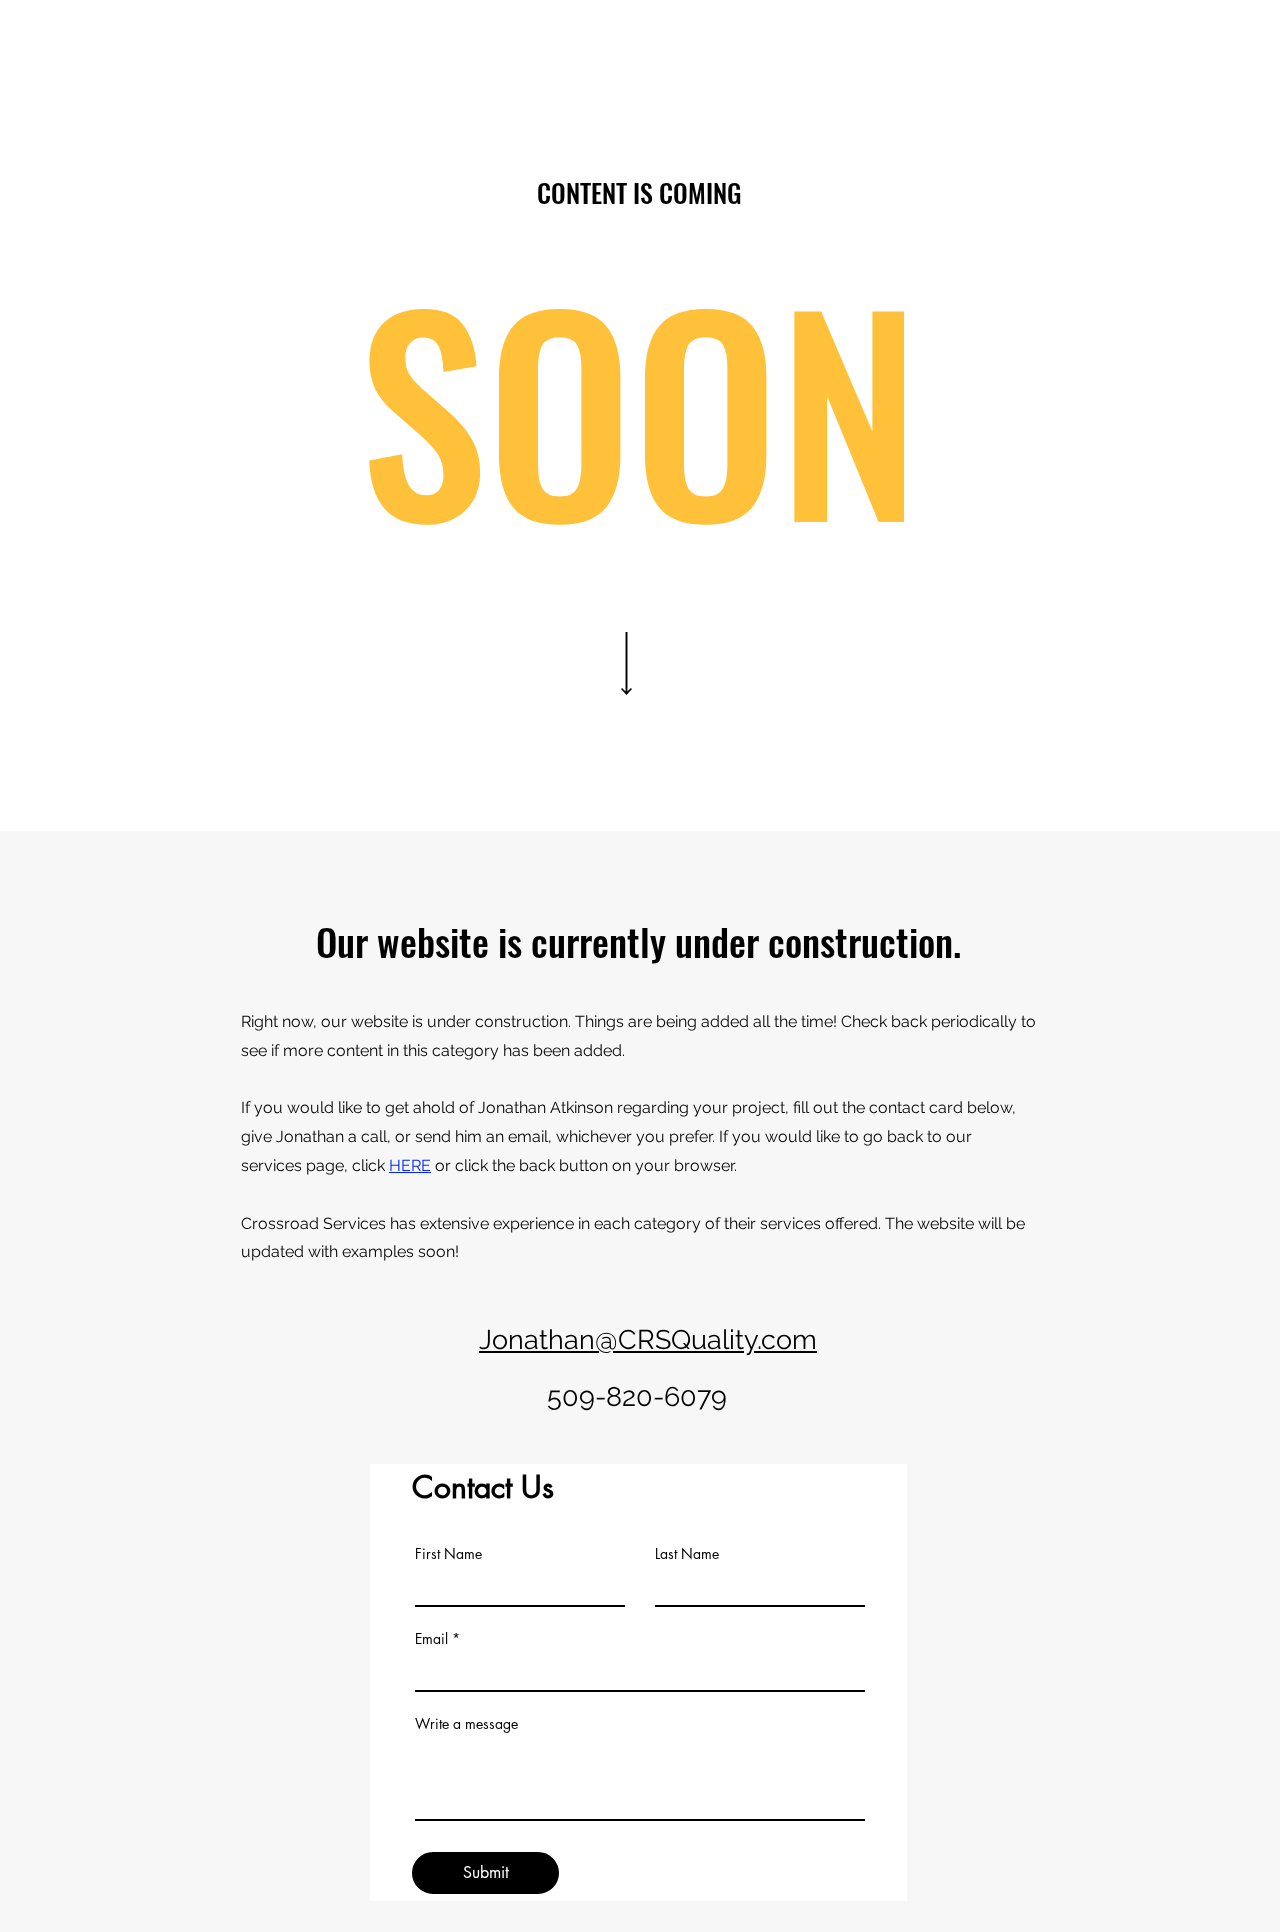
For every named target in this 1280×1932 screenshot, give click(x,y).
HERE (410, 1165)
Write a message (466, 1724)
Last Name (687, 1554)
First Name (448, 1554)
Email (431, 1639)
